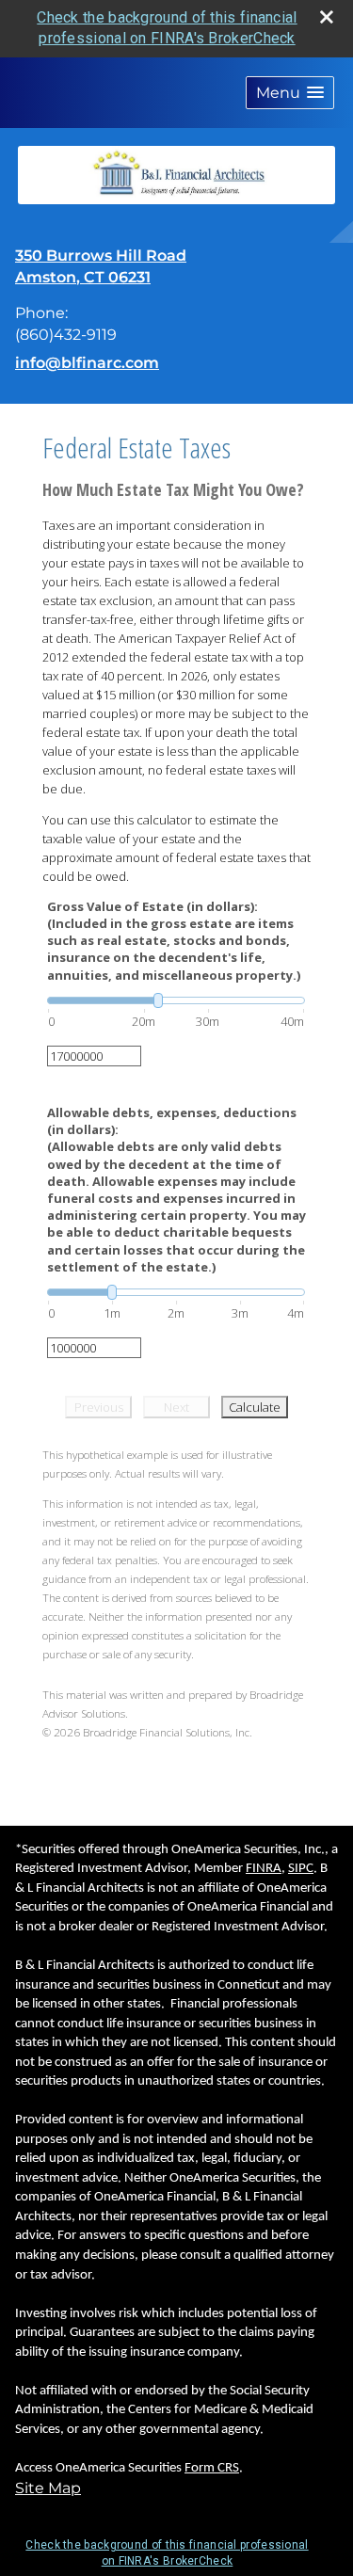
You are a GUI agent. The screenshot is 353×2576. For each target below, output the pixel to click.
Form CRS (212, 2468)
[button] (290, 93)
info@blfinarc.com (87, 363)
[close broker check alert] (327, 17)
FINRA (264, 1869)
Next (176, 1407)
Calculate (255, 1407)
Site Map (48, 2488)
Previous (99, 1407)
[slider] (176, 1000)
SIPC (301, 1869)
